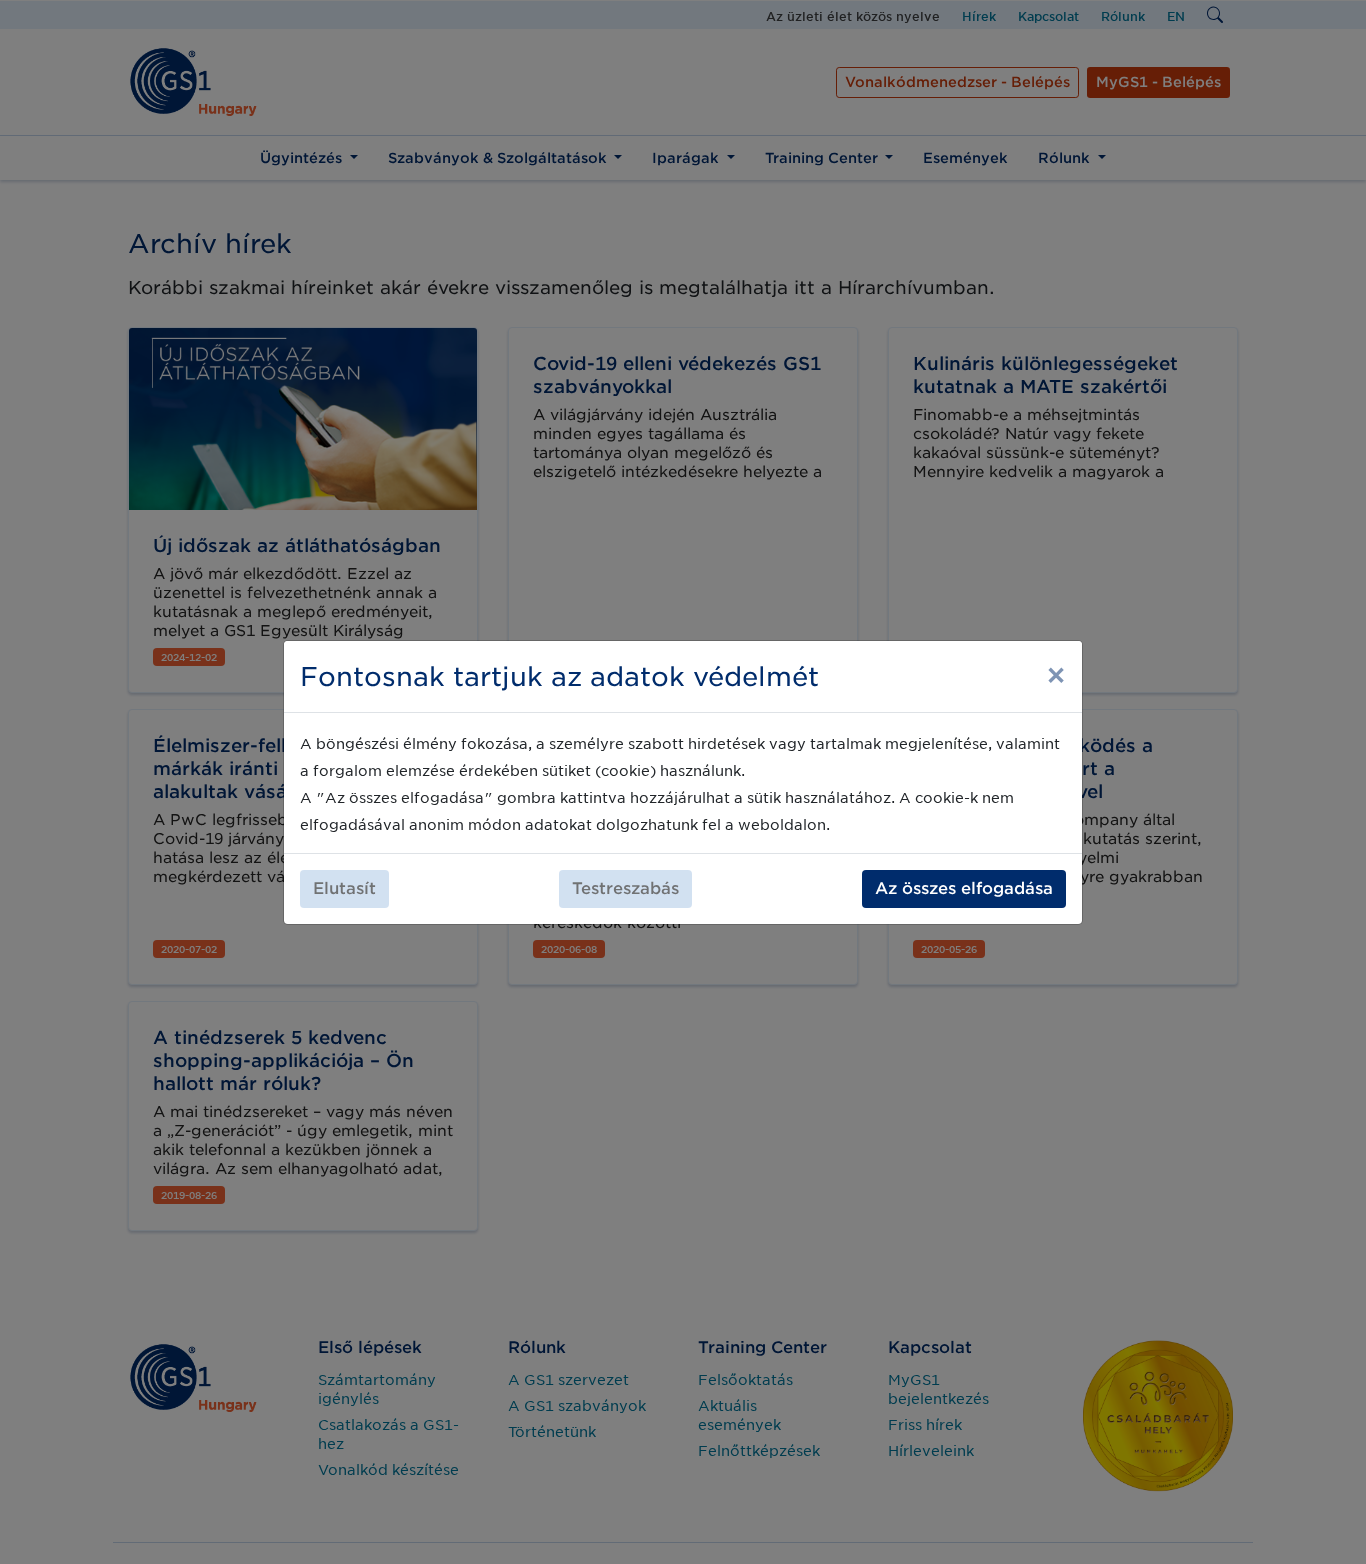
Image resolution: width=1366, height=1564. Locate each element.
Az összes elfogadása (964, 888)
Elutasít (344, 888)
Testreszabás (625, 888)
